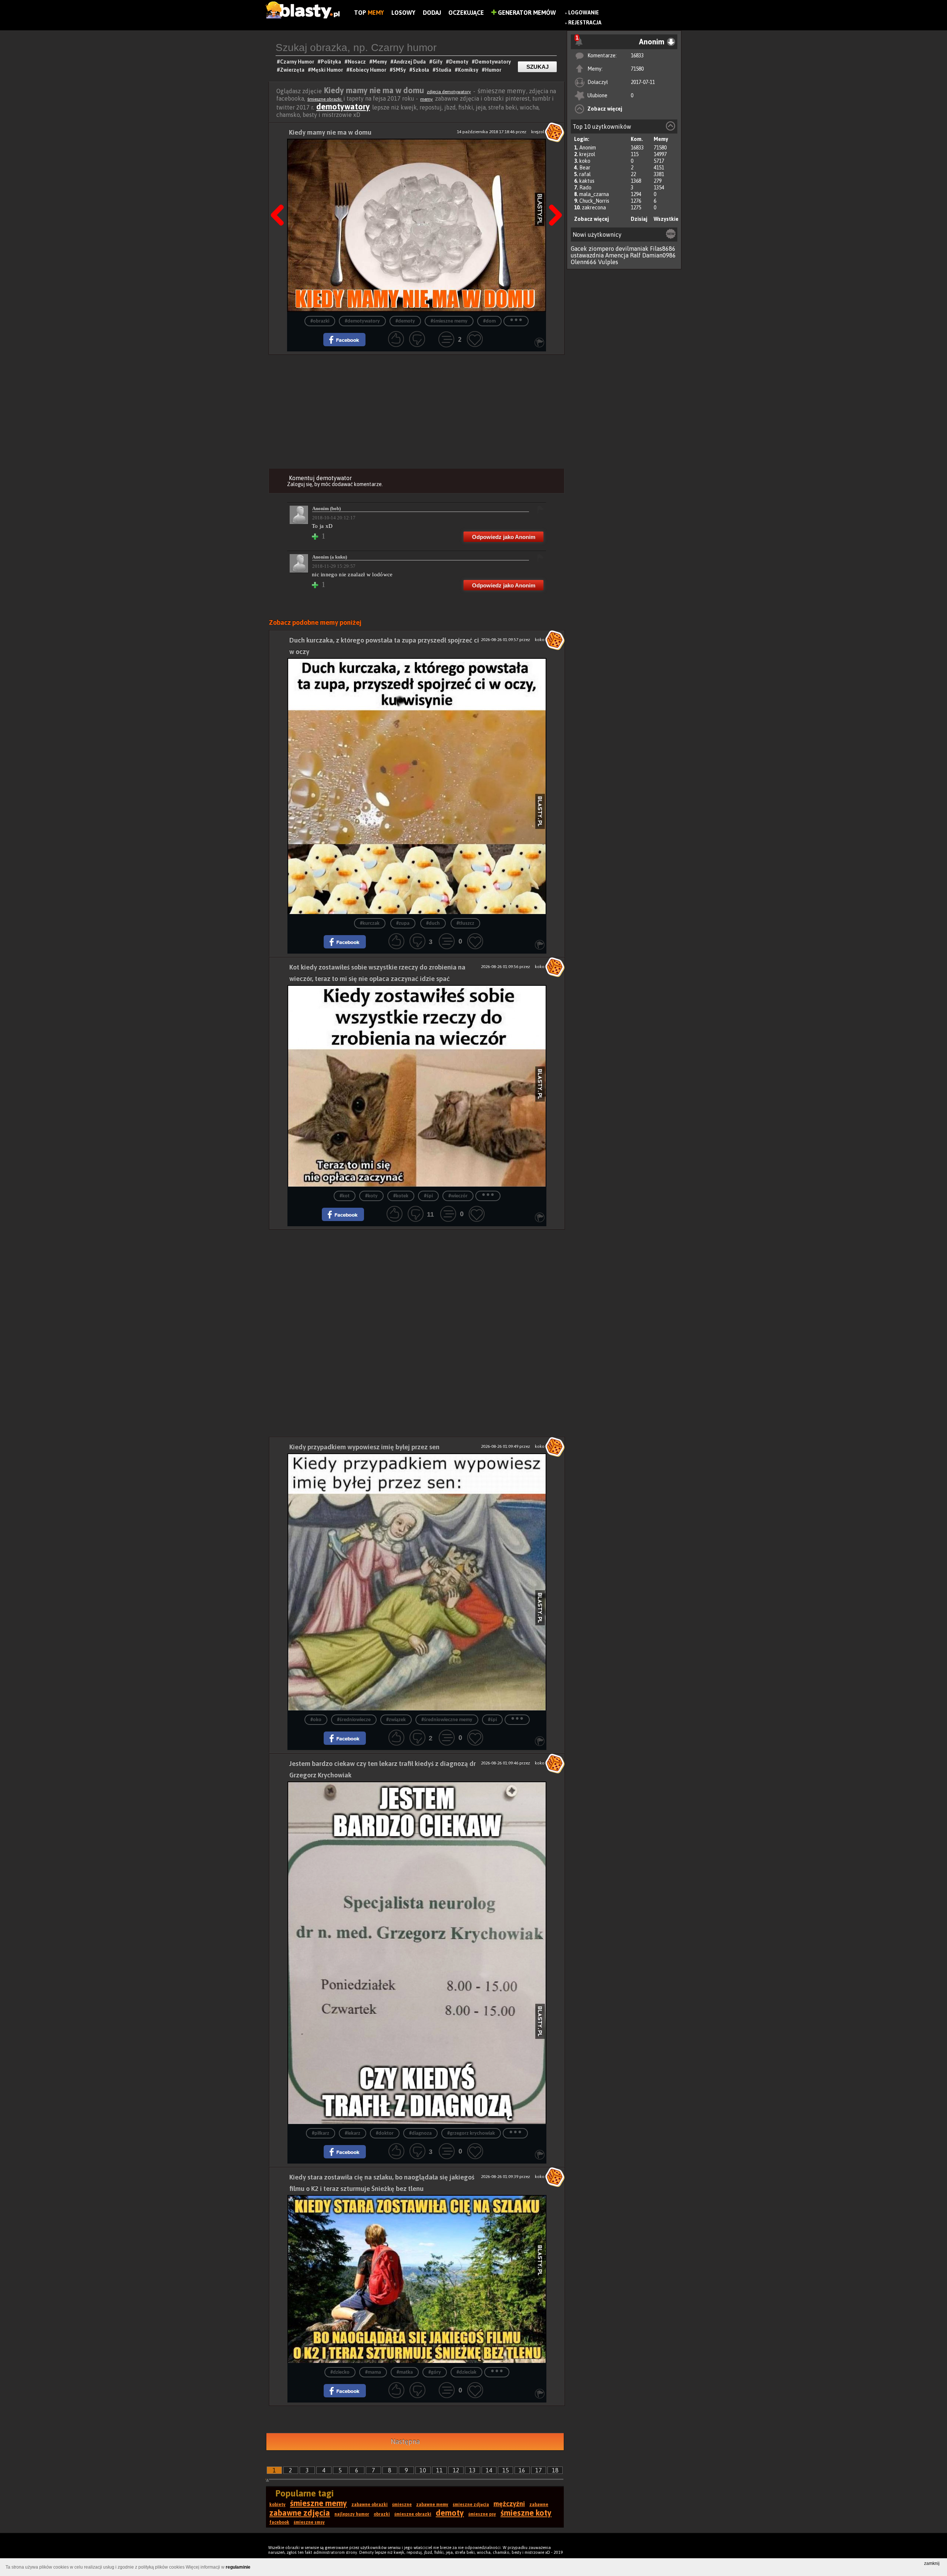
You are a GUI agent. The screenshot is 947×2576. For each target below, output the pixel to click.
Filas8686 (663, 249)
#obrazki (320, 321)
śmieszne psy (482, 2514)
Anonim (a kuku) (330, 557)
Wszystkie (666, 219)
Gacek (579, 249)
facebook (279, 2522)
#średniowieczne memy (447, 1720)
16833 (637, 55)
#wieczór (458, 1196)
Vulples (608, 262)
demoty (450, 2513)
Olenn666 (584, 262)
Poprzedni (280, 196)
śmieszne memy (319, 2503)
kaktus (587, 181)
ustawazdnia (587, 255)
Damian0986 (659, 255)
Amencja (617, 255)
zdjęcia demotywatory (449, 92)
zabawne (539, 2505)
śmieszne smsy (309, 2522)
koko (585, 161)
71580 (637, 69)
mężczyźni (509, 2504)
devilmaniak (632, 249)
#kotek (401, 1196)
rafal (585, 174)
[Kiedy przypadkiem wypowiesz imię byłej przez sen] (417, 1582)
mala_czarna (594, 194)
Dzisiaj (639, 219)
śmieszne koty (526, 2513)
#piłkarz (321, 2133)
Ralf (635, 255)
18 (555, 2470)
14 (489, 2470)
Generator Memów (526, 13)
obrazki (382, 2514)
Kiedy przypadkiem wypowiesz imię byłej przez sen (364, 1447)
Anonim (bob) (326, 508)
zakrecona (594, 208)
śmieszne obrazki (325, 99)
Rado (585, 188)
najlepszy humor (352, 2514)
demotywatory (343, 107)
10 (423, 2470)
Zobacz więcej (605, 109)
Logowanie (584, 13)
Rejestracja (585, 23)
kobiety (277, 2505)
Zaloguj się (300, 484)
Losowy (403, 13)
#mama (373, 2372)
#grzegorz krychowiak (471, 2133)
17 (539, 2470)
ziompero (601, 249)
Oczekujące (466, 13)
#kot (345, 1196)
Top (369, 13)
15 (506, 2470)
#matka (405, 2372)
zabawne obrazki (370, 2505)
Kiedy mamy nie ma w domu (330, 132)
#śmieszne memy (449, 321)
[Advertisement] (417, 410)
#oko (316, 1720)
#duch (433, 923)
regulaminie (238, 2567)
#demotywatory (362, 321)
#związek (396, 1720)
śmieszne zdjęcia (471, 2505)
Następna (553, 196)
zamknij (932, 2563)
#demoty (405, 321)
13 (472, 2470)
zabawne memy (432, 2505)
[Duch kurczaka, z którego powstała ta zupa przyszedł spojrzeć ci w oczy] (417, 786)
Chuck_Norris (594, 201)
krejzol (587, 154)
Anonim (588, 148)
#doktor (385, 2133)
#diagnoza (420, 2133)
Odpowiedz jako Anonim (504, 537)
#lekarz (353, 2133)
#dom (489, 321)
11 (439, 2470)
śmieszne (402, 2505)
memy (427, 99)
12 (456, 2470)
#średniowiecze (354, 1720)
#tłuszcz (465, 923)
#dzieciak (466, 2372)
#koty (371, 1196)
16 (522, 2470)
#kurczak (370, 923)
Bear (585, 168)
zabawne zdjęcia (300, 2513)
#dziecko (340, 2372)
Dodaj (432, 13)
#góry (435, 2372)
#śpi (428, 1196)
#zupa (403, 923)
